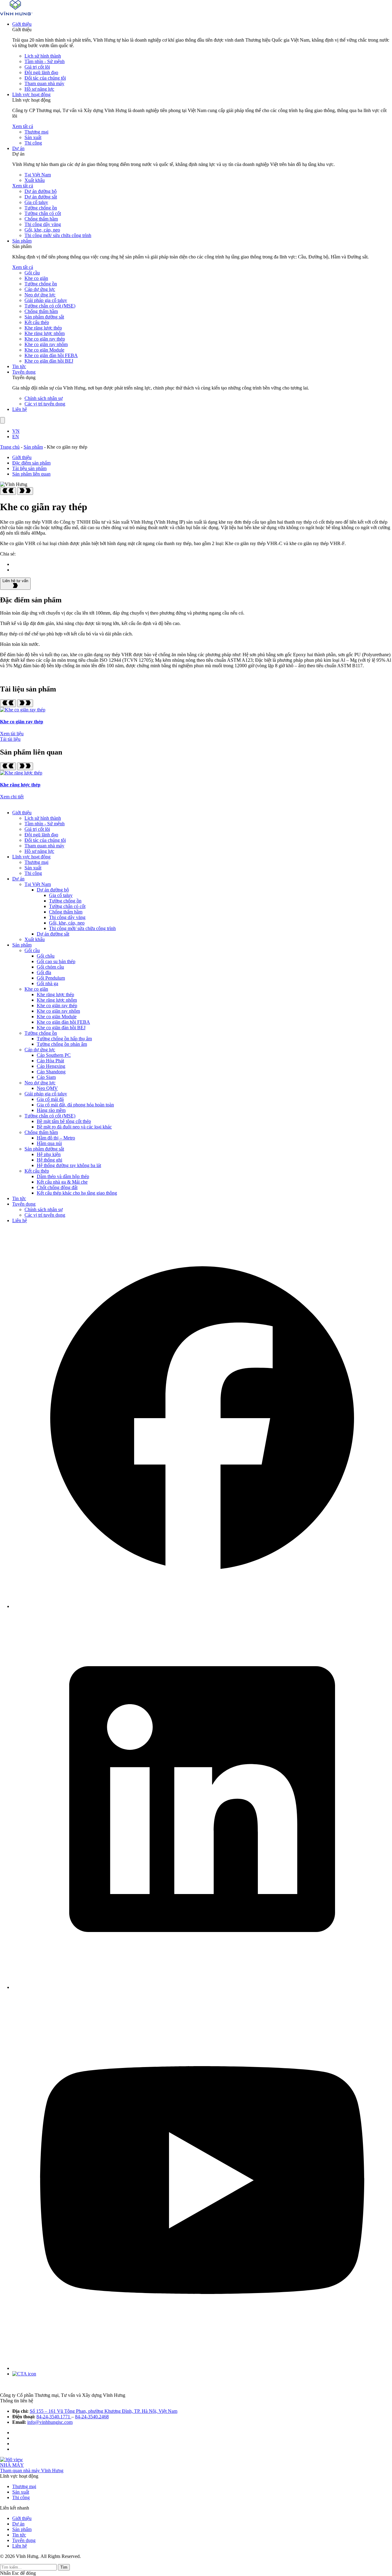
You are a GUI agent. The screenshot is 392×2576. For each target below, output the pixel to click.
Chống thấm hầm (41, 219)
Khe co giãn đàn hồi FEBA (51, 355)
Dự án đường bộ (41, 191)
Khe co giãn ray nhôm (46, 344)
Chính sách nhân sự (44, 398)
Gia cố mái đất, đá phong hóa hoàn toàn (75, 1105)
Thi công (33, 143)
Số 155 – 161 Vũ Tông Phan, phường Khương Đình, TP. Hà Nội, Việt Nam (104, 2411)
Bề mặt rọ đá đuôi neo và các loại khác (74, 1127)
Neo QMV (47, 1088)
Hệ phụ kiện (49, 1154)
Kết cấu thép (37, 322)
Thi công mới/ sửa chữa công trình (58, 235)
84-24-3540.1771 (54, 2417)
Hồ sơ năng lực (39, 89)
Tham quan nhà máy (44, 83)
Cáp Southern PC (54, 1055)
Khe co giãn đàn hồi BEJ (49, 361)
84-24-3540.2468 (92, 2417)
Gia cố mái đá (50, 1099)
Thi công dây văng (43, 224)
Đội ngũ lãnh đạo (41, 72)
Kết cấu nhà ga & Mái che (62, 1182)
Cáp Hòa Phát (50, 1061)
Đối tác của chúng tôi (45, 78)
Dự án (18, 148)
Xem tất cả (23, 126)
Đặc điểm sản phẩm (31, 463)
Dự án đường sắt (41, 197)
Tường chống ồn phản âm (62, 1044)
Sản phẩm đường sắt (44, 317)
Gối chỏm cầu (50, 967)
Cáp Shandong (51, 1072)
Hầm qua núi (49, 1143)
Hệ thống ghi (49, 1160)
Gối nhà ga (47, 983)
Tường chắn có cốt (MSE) (50, 306)
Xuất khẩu (35, 180)
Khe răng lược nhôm (45, 333)
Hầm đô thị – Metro (56, 1138)
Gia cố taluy (36, 202)
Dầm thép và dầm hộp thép (63, 1176)
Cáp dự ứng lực (40, 289)
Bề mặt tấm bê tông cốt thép (64, 1121)
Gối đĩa (44, 972)
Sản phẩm (22, 241)
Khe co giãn (36, 278)
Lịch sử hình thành (43, 56)
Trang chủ (10, 447)
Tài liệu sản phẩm (29, 468)
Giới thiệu (22, 24)
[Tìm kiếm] (2, 420)
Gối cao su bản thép (56, 961)
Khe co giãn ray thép (45, 339)
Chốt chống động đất (57, 1187)
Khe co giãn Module (44, 350)
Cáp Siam (46, 1077)
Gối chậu (46, 956)
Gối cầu (32, 273)
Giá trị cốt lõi (37, 67)
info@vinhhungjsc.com (50, 2422)
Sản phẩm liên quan (31, 474)
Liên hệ (20, 409)
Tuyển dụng (24, 372)
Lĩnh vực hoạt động (31, 94)
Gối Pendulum (51, 978)
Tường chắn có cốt (43, 213)
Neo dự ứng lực (40, 295)
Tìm (64, 2567)
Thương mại (36, 132)
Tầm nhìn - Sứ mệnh (45, 61)
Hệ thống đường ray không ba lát (69, 1165)
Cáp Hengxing (51, 1066)
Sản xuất (33, 137)
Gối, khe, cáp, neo (42, 230)
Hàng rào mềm (51, 1110)
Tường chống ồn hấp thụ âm (64, 1039)
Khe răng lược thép (43, 328)
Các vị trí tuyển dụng (45, 404)
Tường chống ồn (41, 208)
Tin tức (19, 366)
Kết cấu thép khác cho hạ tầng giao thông (77, 1193)
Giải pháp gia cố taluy (46, 300)
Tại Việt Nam (38, 175)
